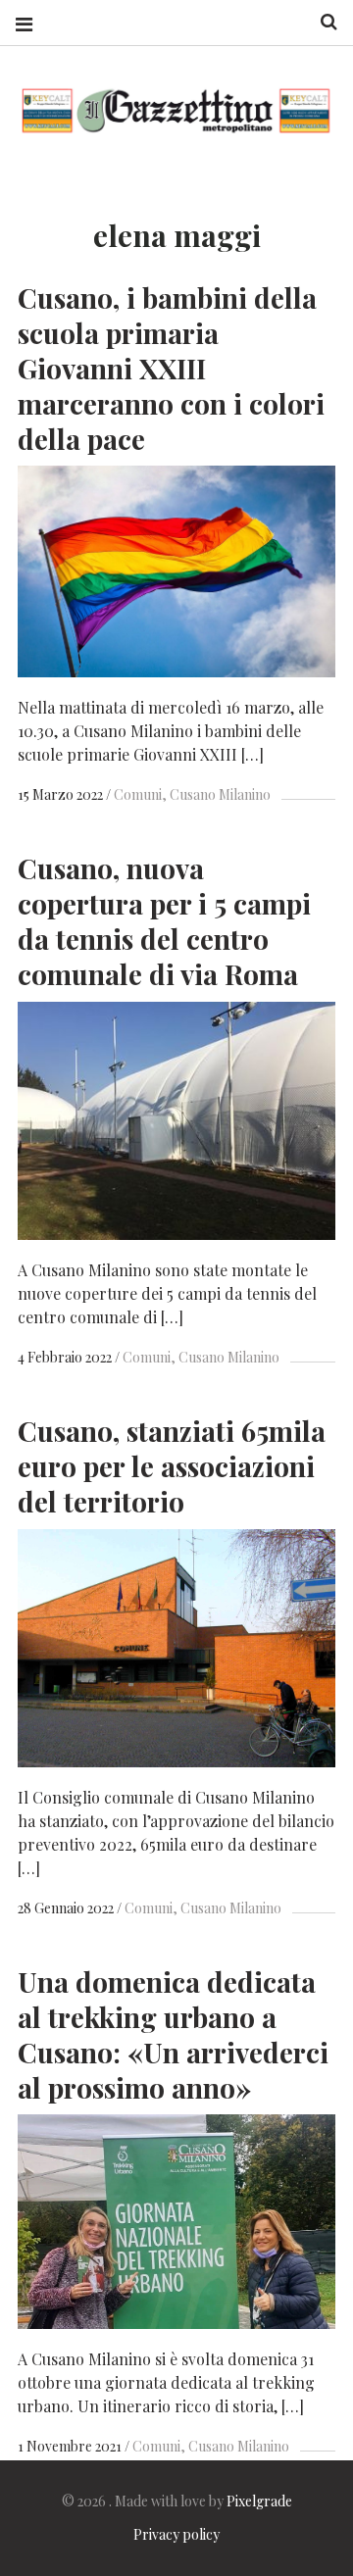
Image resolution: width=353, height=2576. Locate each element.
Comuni (138, 794)
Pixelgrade (259, 2501)
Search (322, 22)
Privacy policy (176, 2534)
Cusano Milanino (220, 794)
